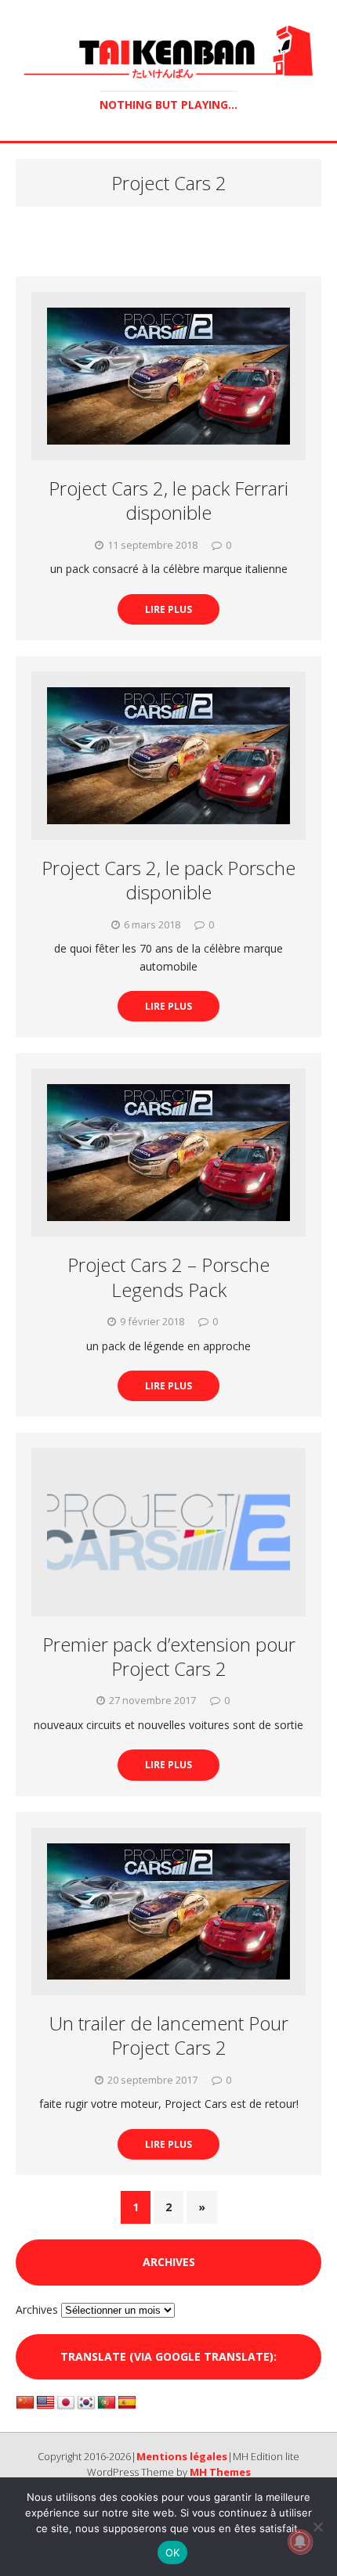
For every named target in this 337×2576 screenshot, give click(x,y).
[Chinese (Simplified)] (25, 2403)
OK (173, 2553)
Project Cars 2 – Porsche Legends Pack (168, 1277)
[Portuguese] (107, 2403)
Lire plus (168, 609)
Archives (37, 2309)
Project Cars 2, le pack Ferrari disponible (168, 500)
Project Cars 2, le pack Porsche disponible (168, 880)
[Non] (317, 2527)
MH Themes (220, 2472)
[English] (45, 2403)
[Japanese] (66, 2403)
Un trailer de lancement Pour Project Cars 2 (169, 2035)
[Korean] (86, 2403)
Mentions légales (182, 2456)
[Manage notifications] (300, 2542)
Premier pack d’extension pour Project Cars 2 (169, 1656)
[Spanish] (127, 2403)
